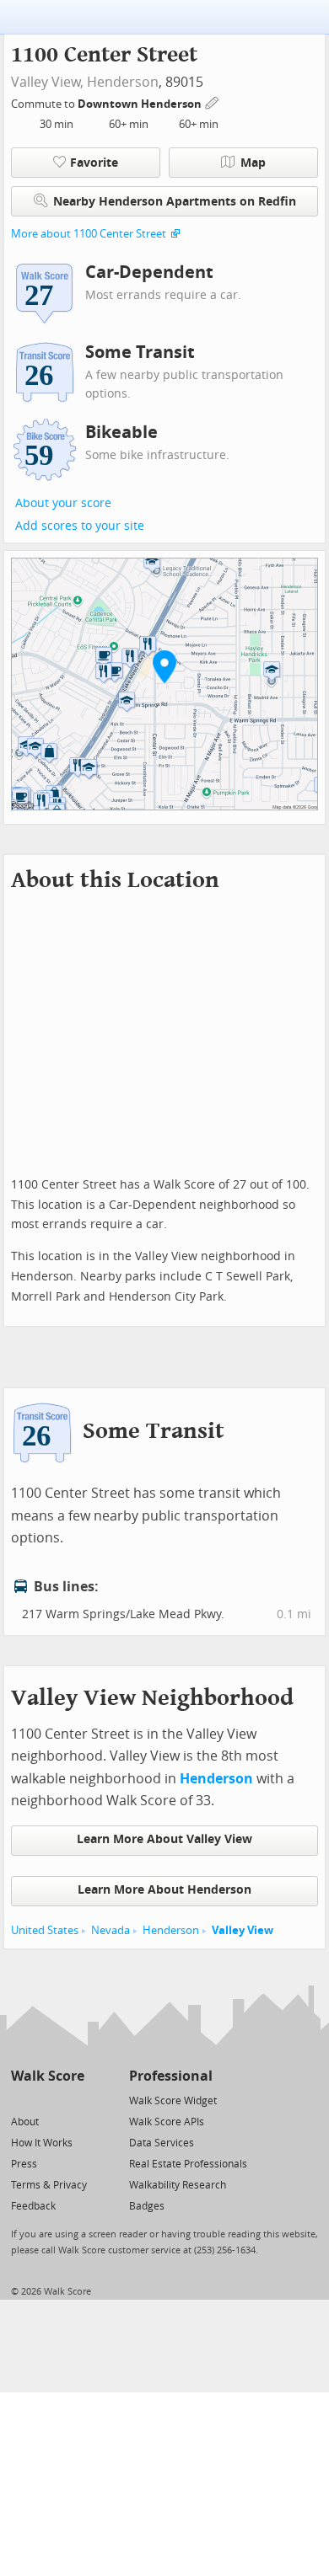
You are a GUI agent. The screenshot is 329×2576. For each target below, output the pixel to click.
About (25, 2122)
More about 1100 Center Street (89, 234)
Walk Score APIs (167, 2122)
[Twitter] (21, 2100)
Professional (171, 2076)
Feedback (33, 2206)
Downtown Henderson (141, 104)
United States (45, 1930)
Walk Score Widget (173, 2101)
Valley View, (47, 82)
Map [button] (253, 163)
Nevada (111, 1930)
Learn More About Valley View (164, 1839)
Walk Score (48, 2076)
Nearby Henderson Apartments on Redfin (175, 202)
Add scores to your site (80, 526)
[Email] (73, 2100)
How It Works (42, 2143)
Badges (147, 2206)
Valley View (243, 1930)
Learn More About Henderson (164, 1890)
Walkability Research (178, 2185)
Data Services (162, 2143)
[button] (164, 666)
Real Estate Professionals (188, 2164)
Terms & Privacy (49, 2185)
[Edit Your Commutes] (213, 102)
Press (24, 2164)
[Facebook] (47, 2100)
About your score (63, 503)
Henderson (123, 82)
